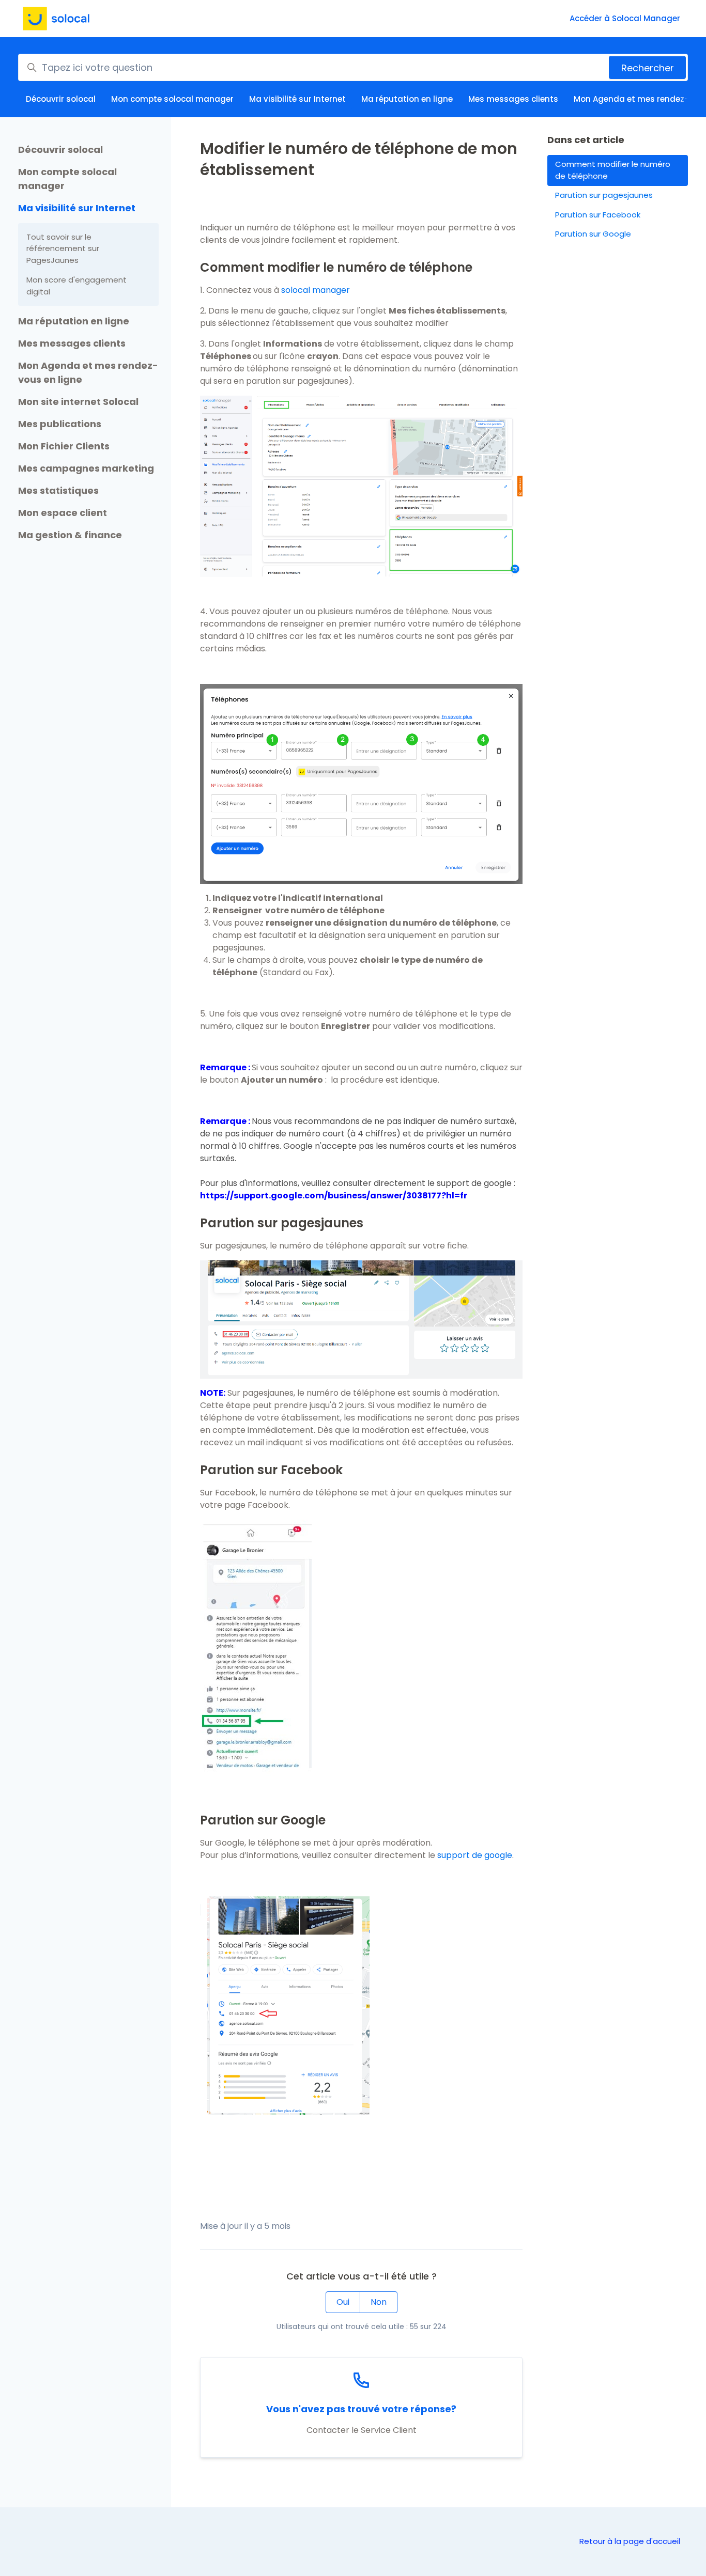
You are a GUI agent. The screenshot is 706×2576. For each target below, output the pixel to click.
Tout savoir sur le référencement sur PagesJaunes (63, 248)
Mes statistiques (58, 490)
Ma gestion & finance (70, 535)
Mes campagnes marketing (86, 468)
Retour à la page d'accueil (630, 2541)
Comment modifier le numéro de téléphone (613, 170)
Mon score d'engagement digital (76, 286)
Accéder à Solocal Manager (625, 18)
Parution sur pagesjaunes (604, 195)
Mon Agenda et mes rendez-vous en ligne (88, 372)
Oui (343, 2302)
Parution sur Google (593, 234)
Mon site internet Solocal (78, 402)
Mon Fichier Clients (64, 446)
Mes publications (60, 424)
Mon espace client (63, 513)
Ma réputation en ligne (407, 99)
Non (379, 2302)
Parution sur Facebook (598, 215)
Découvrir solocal (61, 99)
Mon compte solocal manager (172, 99)
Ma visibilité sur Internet (297, 99)
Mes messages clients (513, 99)
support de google (475, 1855)
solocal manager (316, 290)
